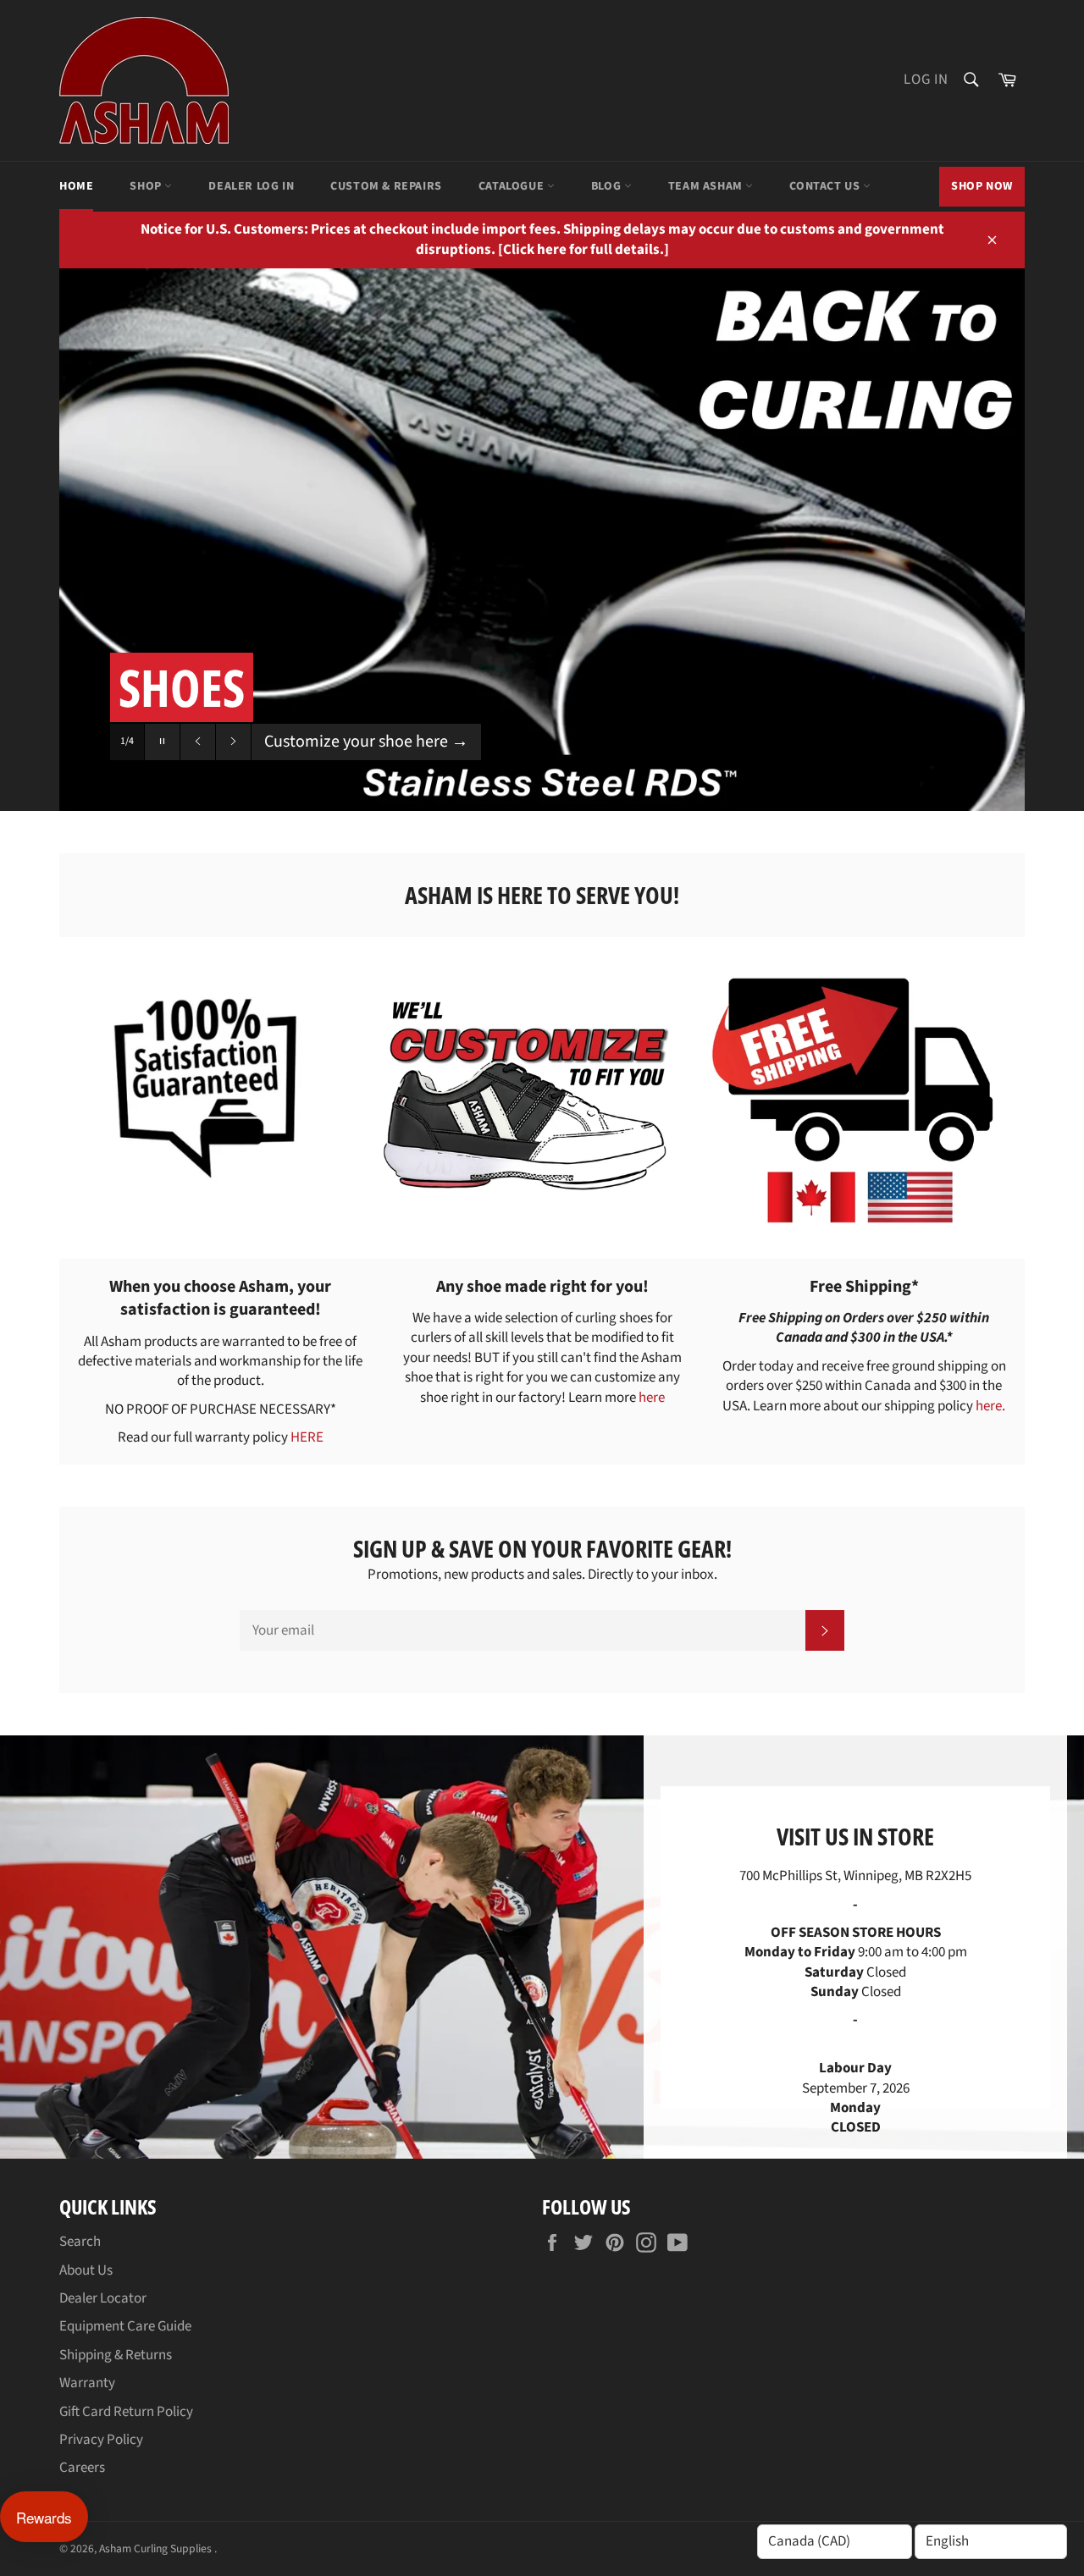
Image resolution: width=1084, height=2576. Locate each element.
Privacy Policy (101, 2440)
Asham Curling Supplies (157, 2548)
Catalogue (513, 186)
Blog (608, 186)
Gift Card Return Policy (126, 2412)
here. (990, 1406)
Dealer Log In (251, 186)
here (652, 1398)
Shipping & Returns (116, 2355)
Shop (147, 186)
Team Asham (707, 186)
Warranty (87, 2383)
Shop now (982, 186)
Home (76, 186)
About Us (86, 2270)
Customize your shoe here (366, 742)
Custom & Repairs (386, 186)
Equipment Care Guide (125, 2326)
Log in (926, 80)
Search (80, 2242)
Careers (82, 2468)
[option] (542, 540)
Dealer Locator (103, 2298)
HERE (307, 1437)
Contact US (826, 186)
